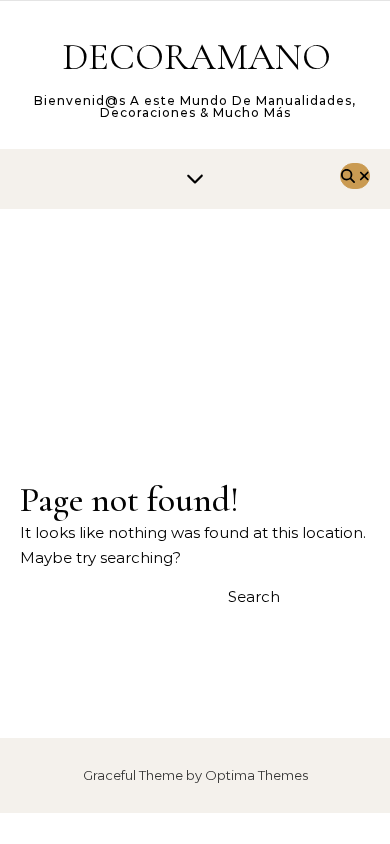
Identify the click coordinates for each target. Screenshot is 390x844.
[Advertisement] (195, 323)
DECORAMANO (196, 57)
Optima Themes (256, 775)
